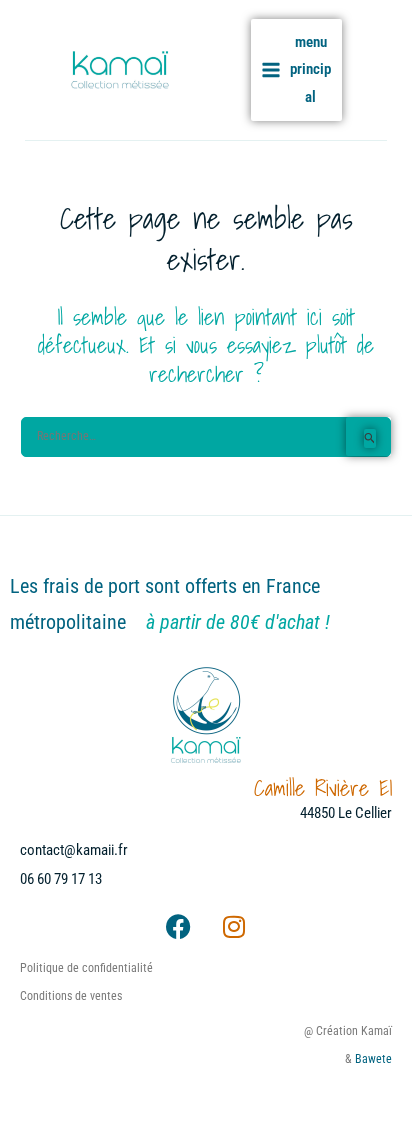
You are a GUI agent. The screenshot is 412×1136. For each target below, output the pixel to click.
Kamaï (203, 69)
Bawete (373, 1059)
